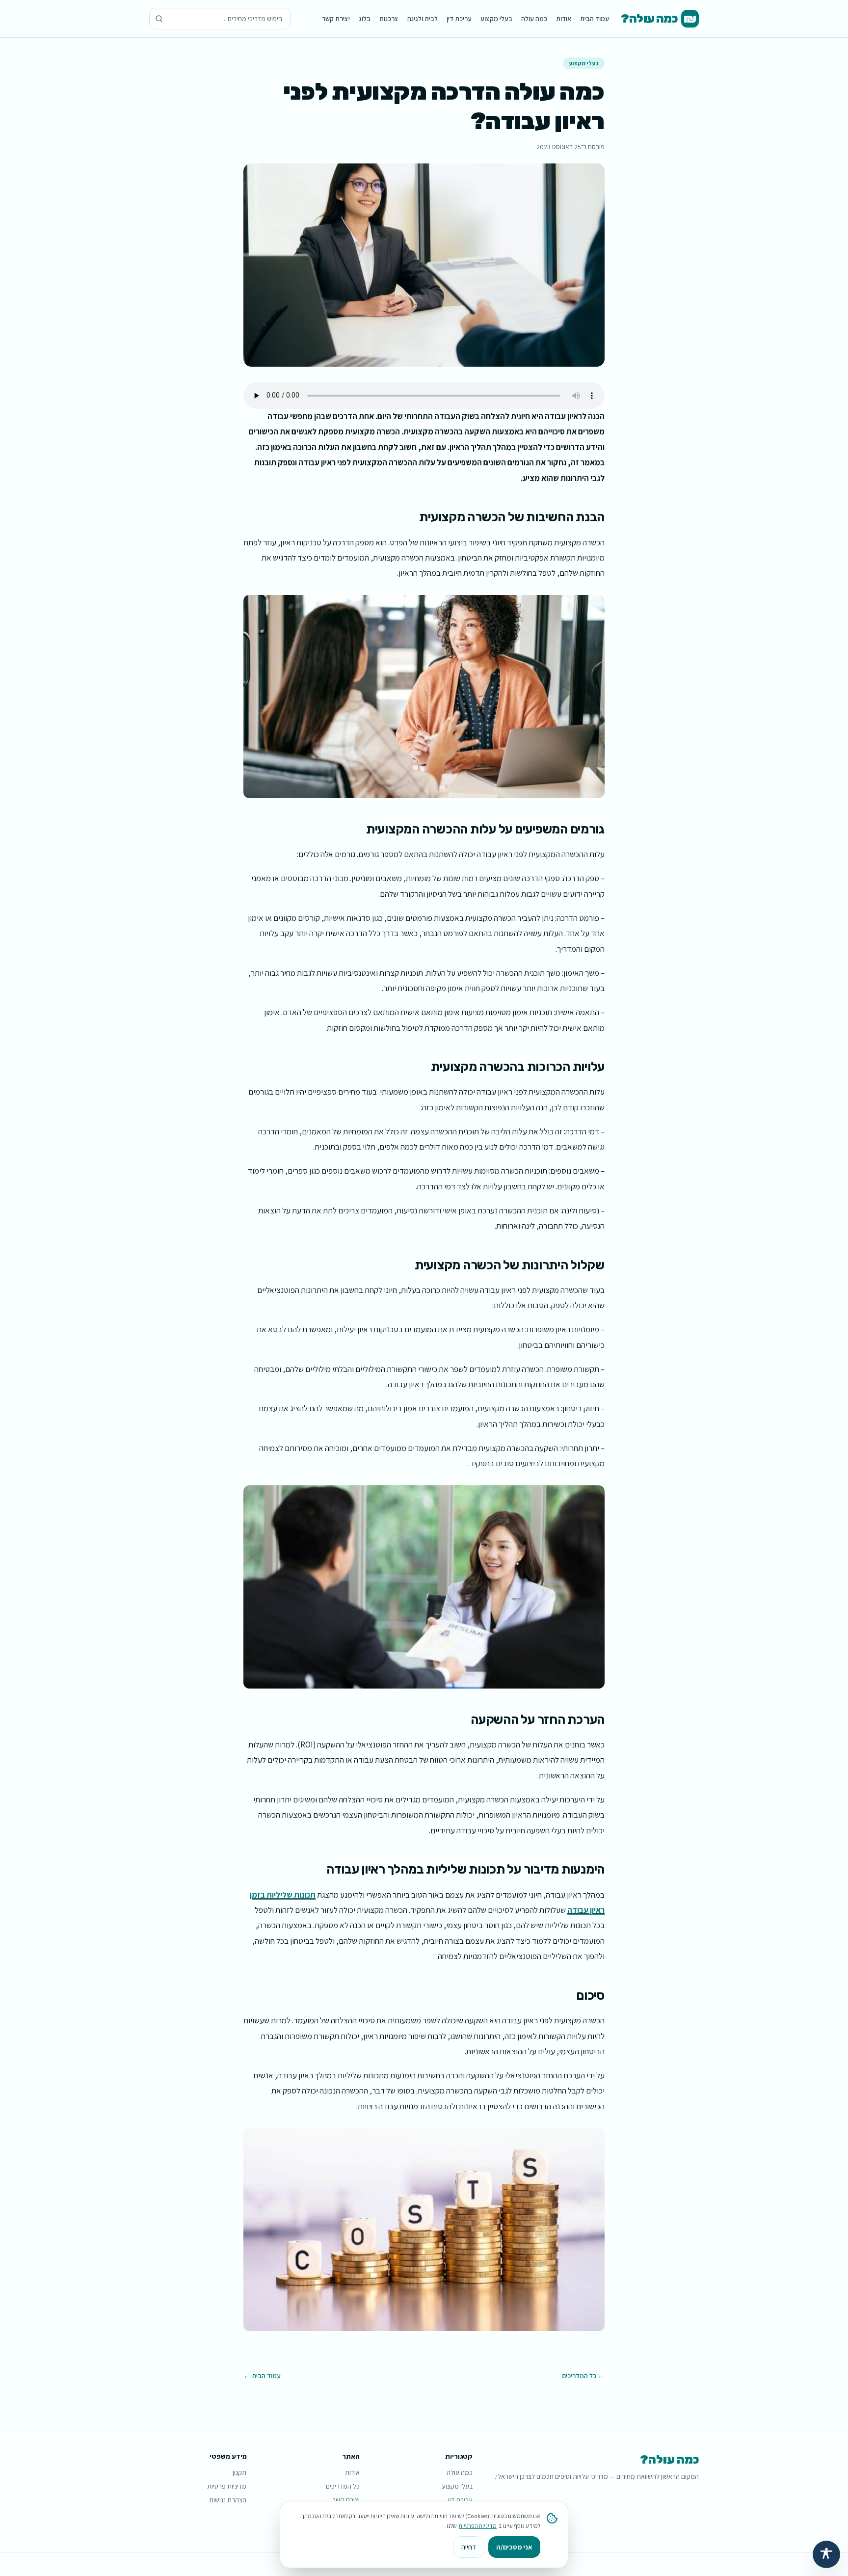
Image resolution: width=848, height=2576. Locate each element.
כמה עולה (534, 19)
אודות (564, 19)
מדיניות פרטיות (227, 2486)
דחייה (469, 2547)
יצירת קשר (336, 19)
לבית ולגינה (423, 19)
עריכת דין (459, 19)
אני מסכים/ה (514, 2547)
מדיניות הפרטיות (478, 2526)
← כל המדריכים (583, 2376)
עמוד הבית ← (262, 2376)
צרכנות (389, 19)
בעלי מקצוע (496, 19)
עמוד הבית (595, 19)
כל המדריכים (343, 2486)
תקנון (239, 2472)
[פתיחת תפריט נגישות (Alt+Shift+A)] (826, 2554)
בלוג (365, 19)
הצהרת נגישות (228, 2500)
